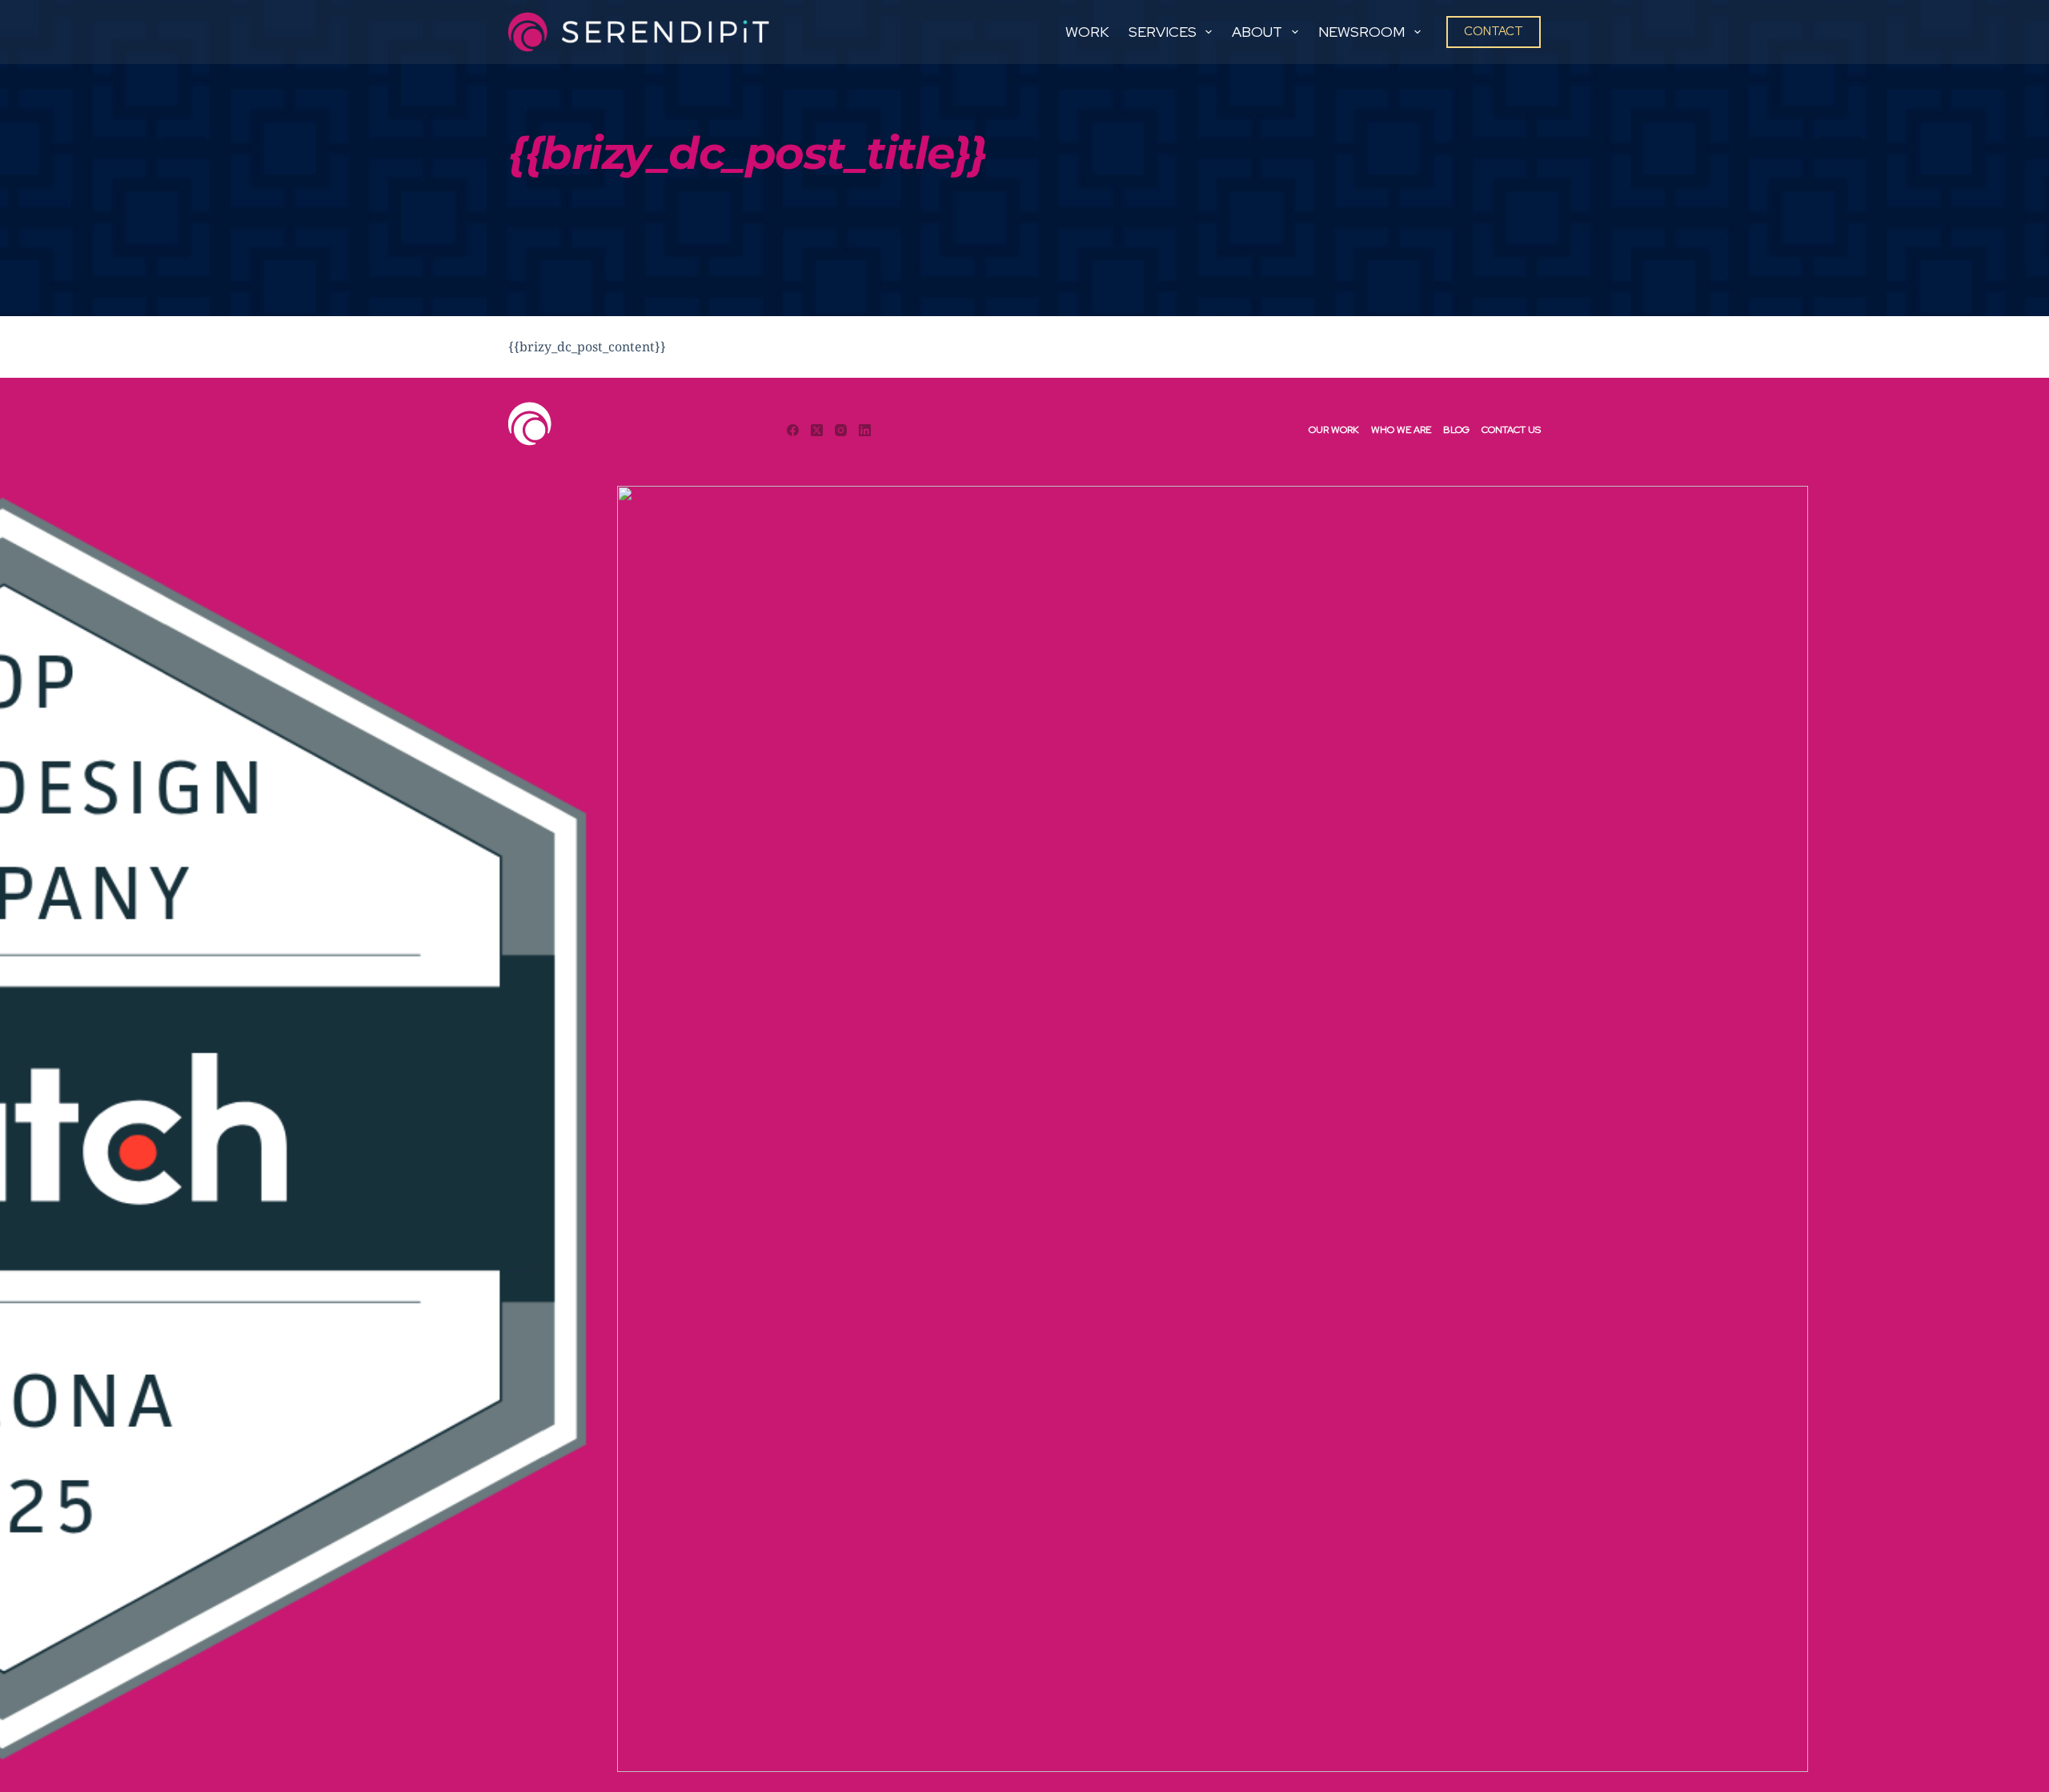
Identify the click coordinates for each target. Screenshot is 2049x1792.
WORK (1087, 32)
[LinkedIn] (865, 430)
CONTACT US (1511, 430)
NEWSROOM (1361, 32)
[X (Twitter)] (817, 430)
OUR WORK (1334, 430)
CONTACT (1494, 31)
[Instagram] (841, 430)
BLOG (1456, 430)
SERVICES (1163, 32)
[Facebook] (793, 430)
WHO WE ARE (1401, 430)
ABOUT (1257, 32)
